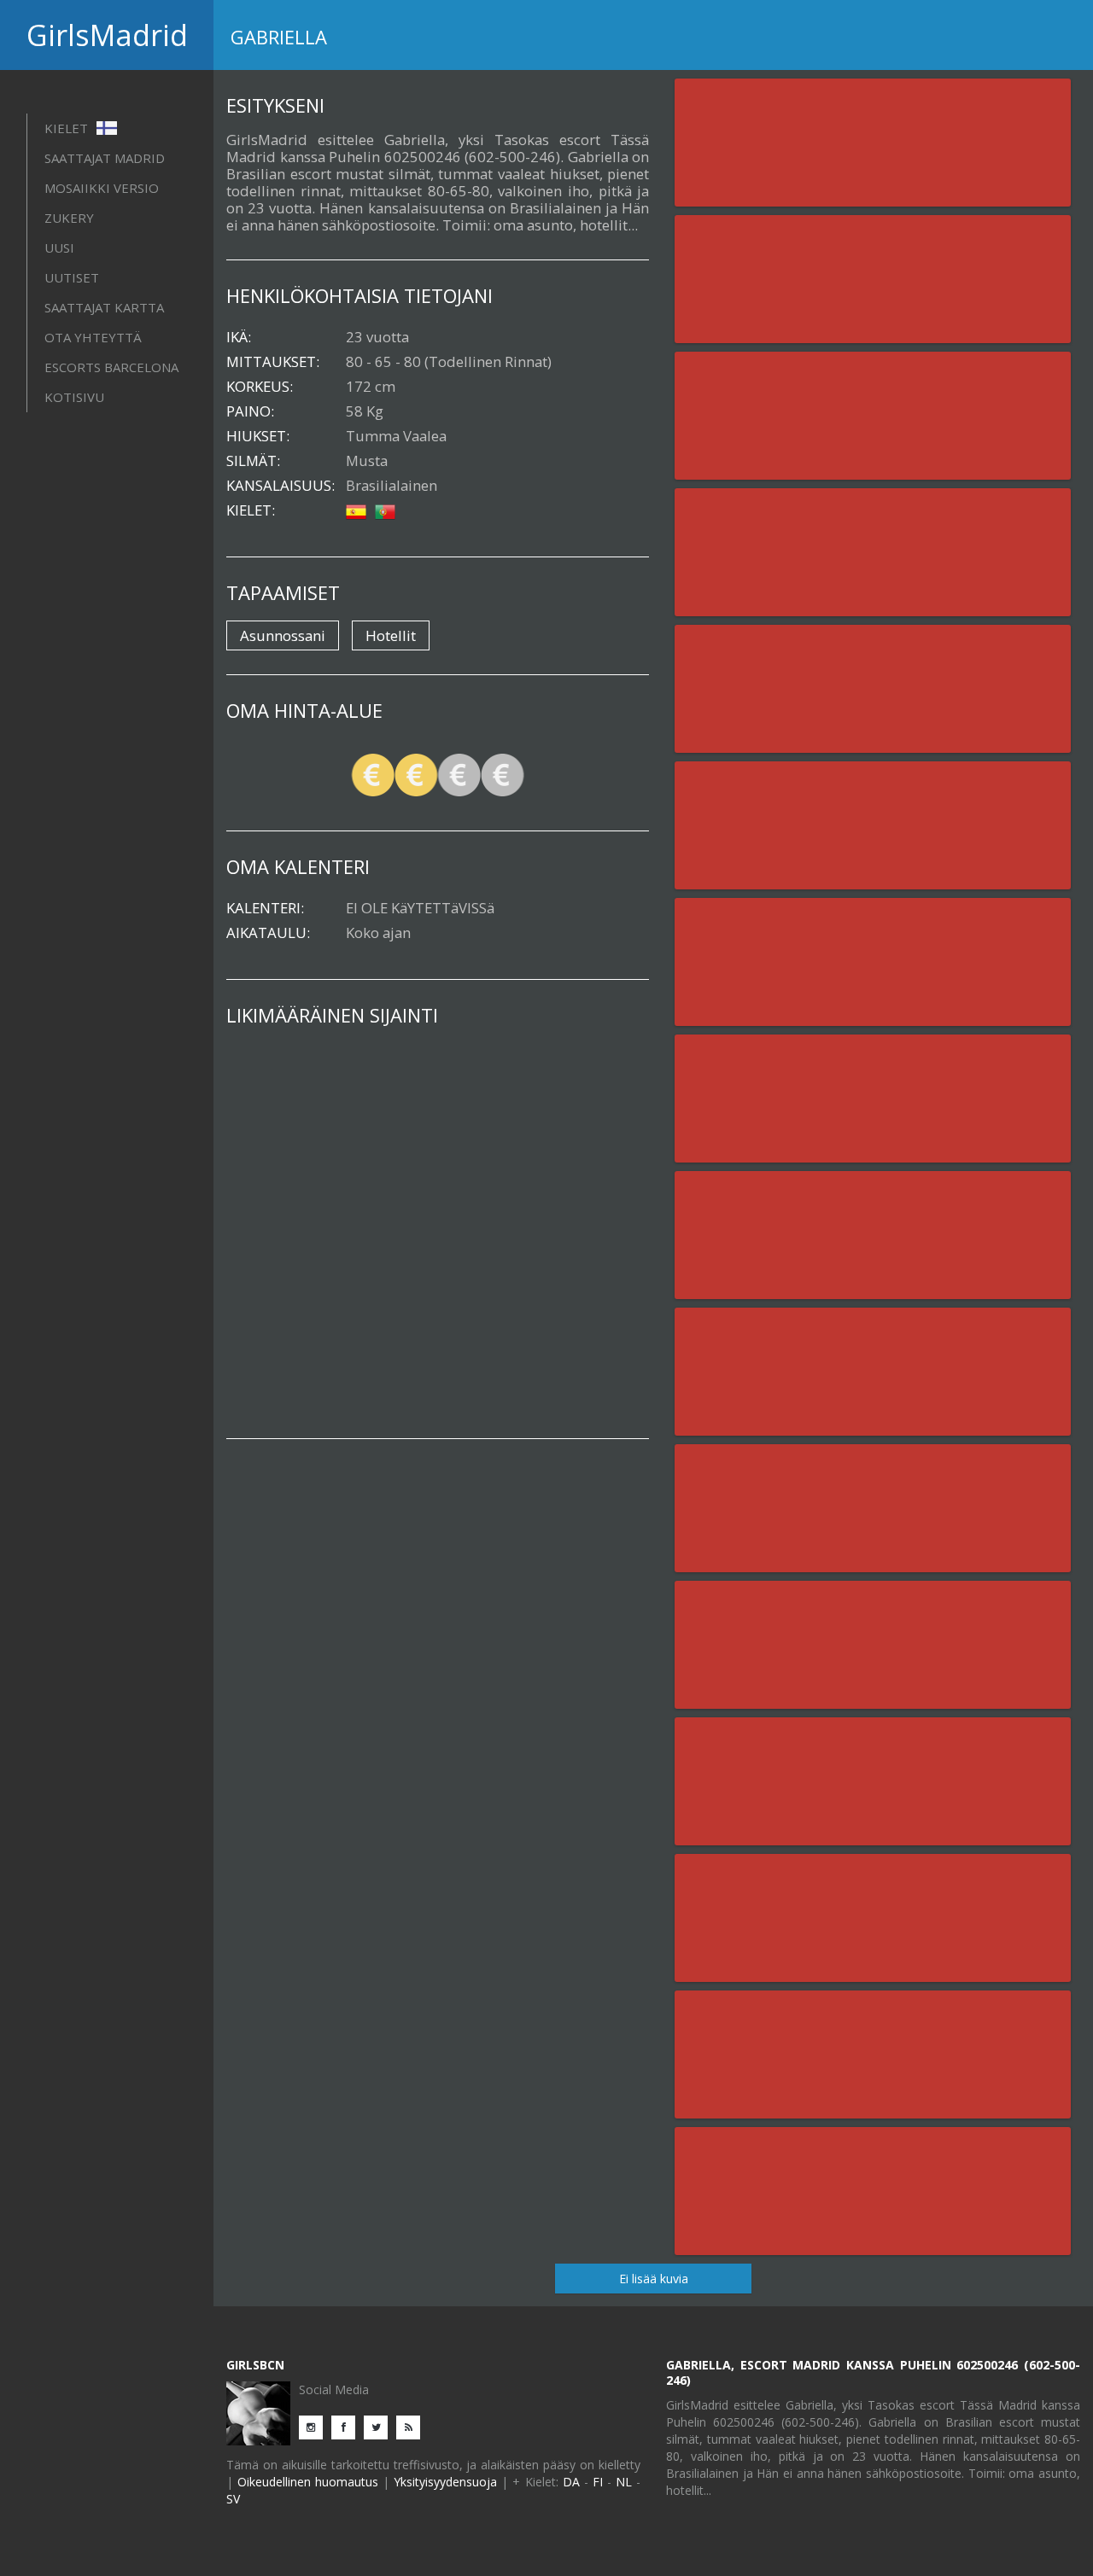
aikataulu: (268, 933)
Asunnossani (283, 635)
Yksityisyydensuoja (445, 2482)
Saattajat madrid (105, 158)
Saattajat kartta (104, 307)
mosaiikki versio (102, 188)
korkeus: (260, 387)
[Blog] (412, 2426)
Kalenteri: (265, 908)
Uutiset (72, 277)
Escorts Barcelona (111, 367)
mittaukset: (273, 362)
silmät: (253, 461)
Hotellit (391, 635)
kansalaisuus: (281, 486)
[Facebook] (348, 2426)
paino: (250, 411)
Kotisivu (74, 397)
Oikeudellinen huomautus (308, 2482)
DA (571, 2482)
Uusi (59, 248)
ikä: (239, 337)
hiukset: (258, 436)
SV (233, 2499)
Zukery (69, 218)
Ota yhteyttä (93, 337)
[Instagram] (315, 2426)
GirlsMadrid (107, 35)
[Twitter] (380, 2426)
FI (598, 2482)
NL (624, 2482)
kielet (68, 128)
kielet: (251, 510)
